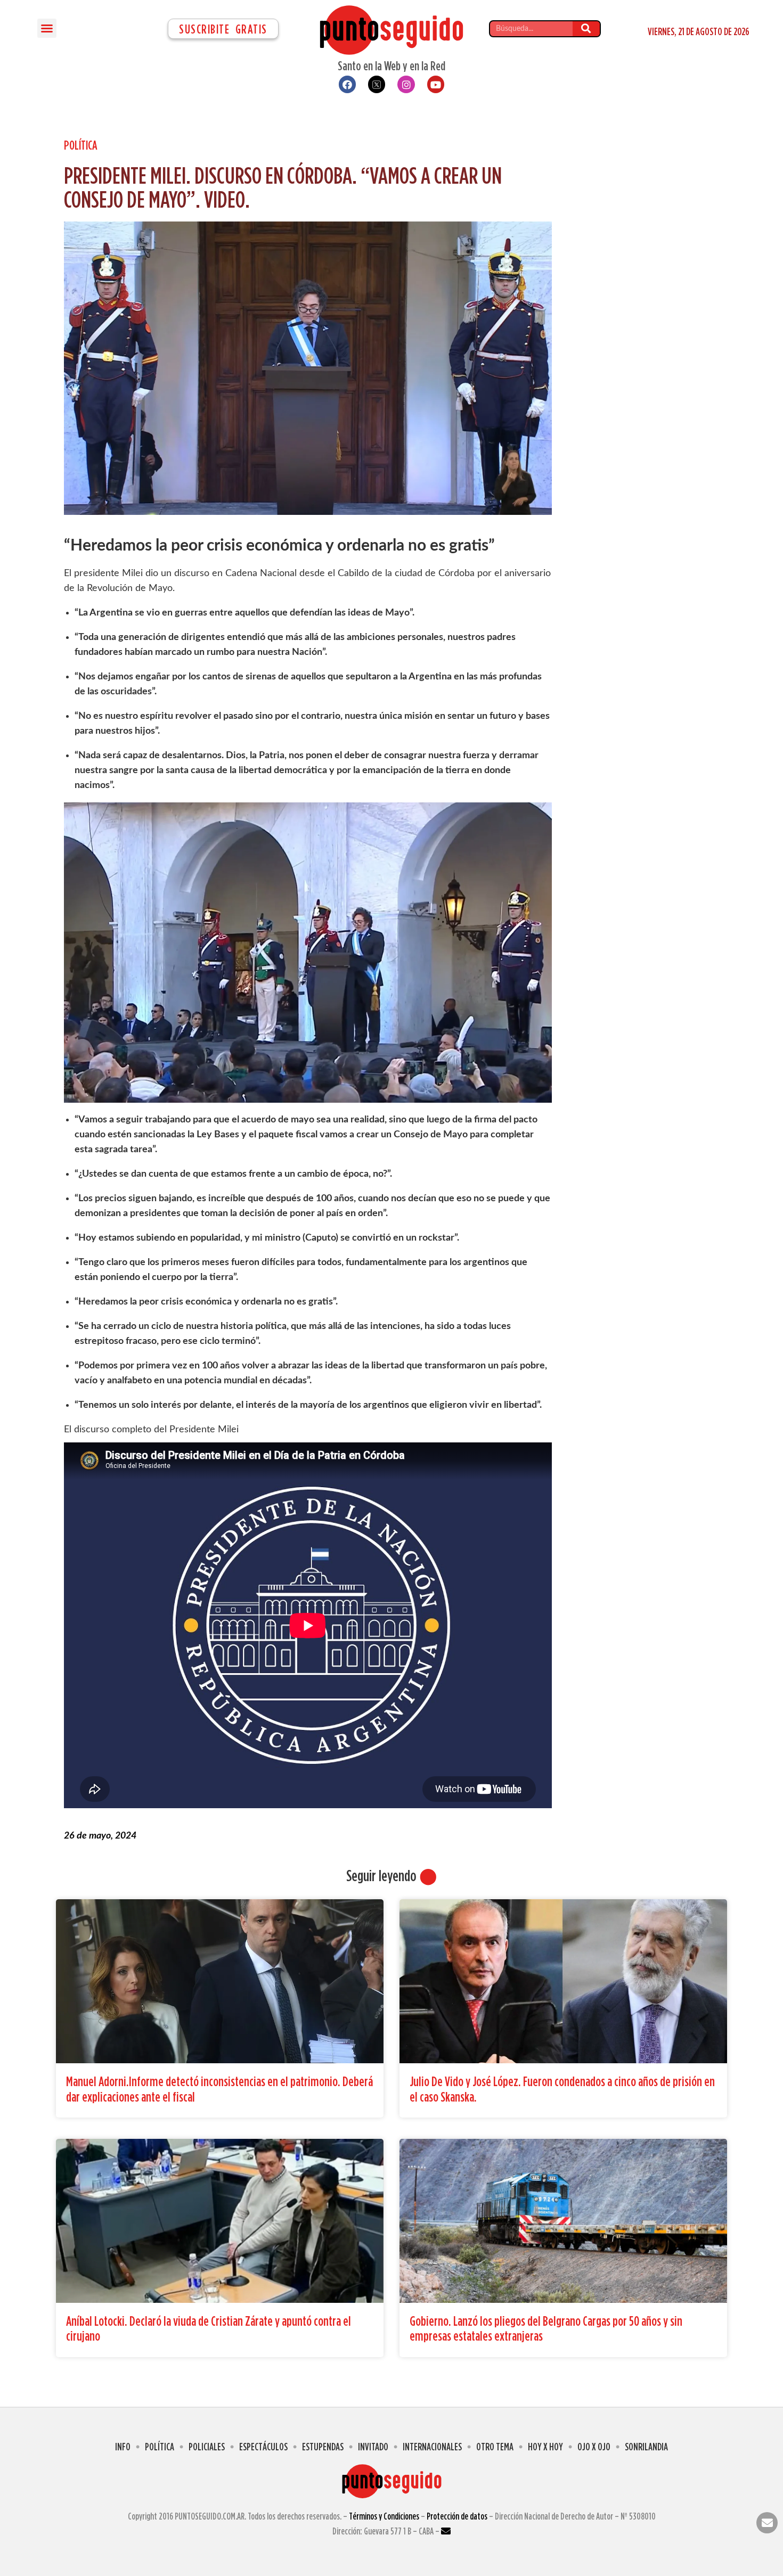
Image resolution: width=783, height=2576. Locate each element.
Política (81, 145)
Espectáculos (263, 2446)
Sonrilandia (646, 2446)
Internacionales (432, 2446)
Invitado (373, 2446)
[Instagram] (406, 84)
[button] (47, 28)
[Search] (586, 29)
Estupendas (323, 2446)
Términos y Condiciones (384, 2516)
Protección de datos (457, 2516)
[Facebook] (347, 84)
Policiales (207, 2446)
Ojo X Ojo (594, 2446)
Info (123, 2446)
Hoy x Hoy (545, 2446)
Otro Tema (495, 2446)
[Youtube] (436, 84)
